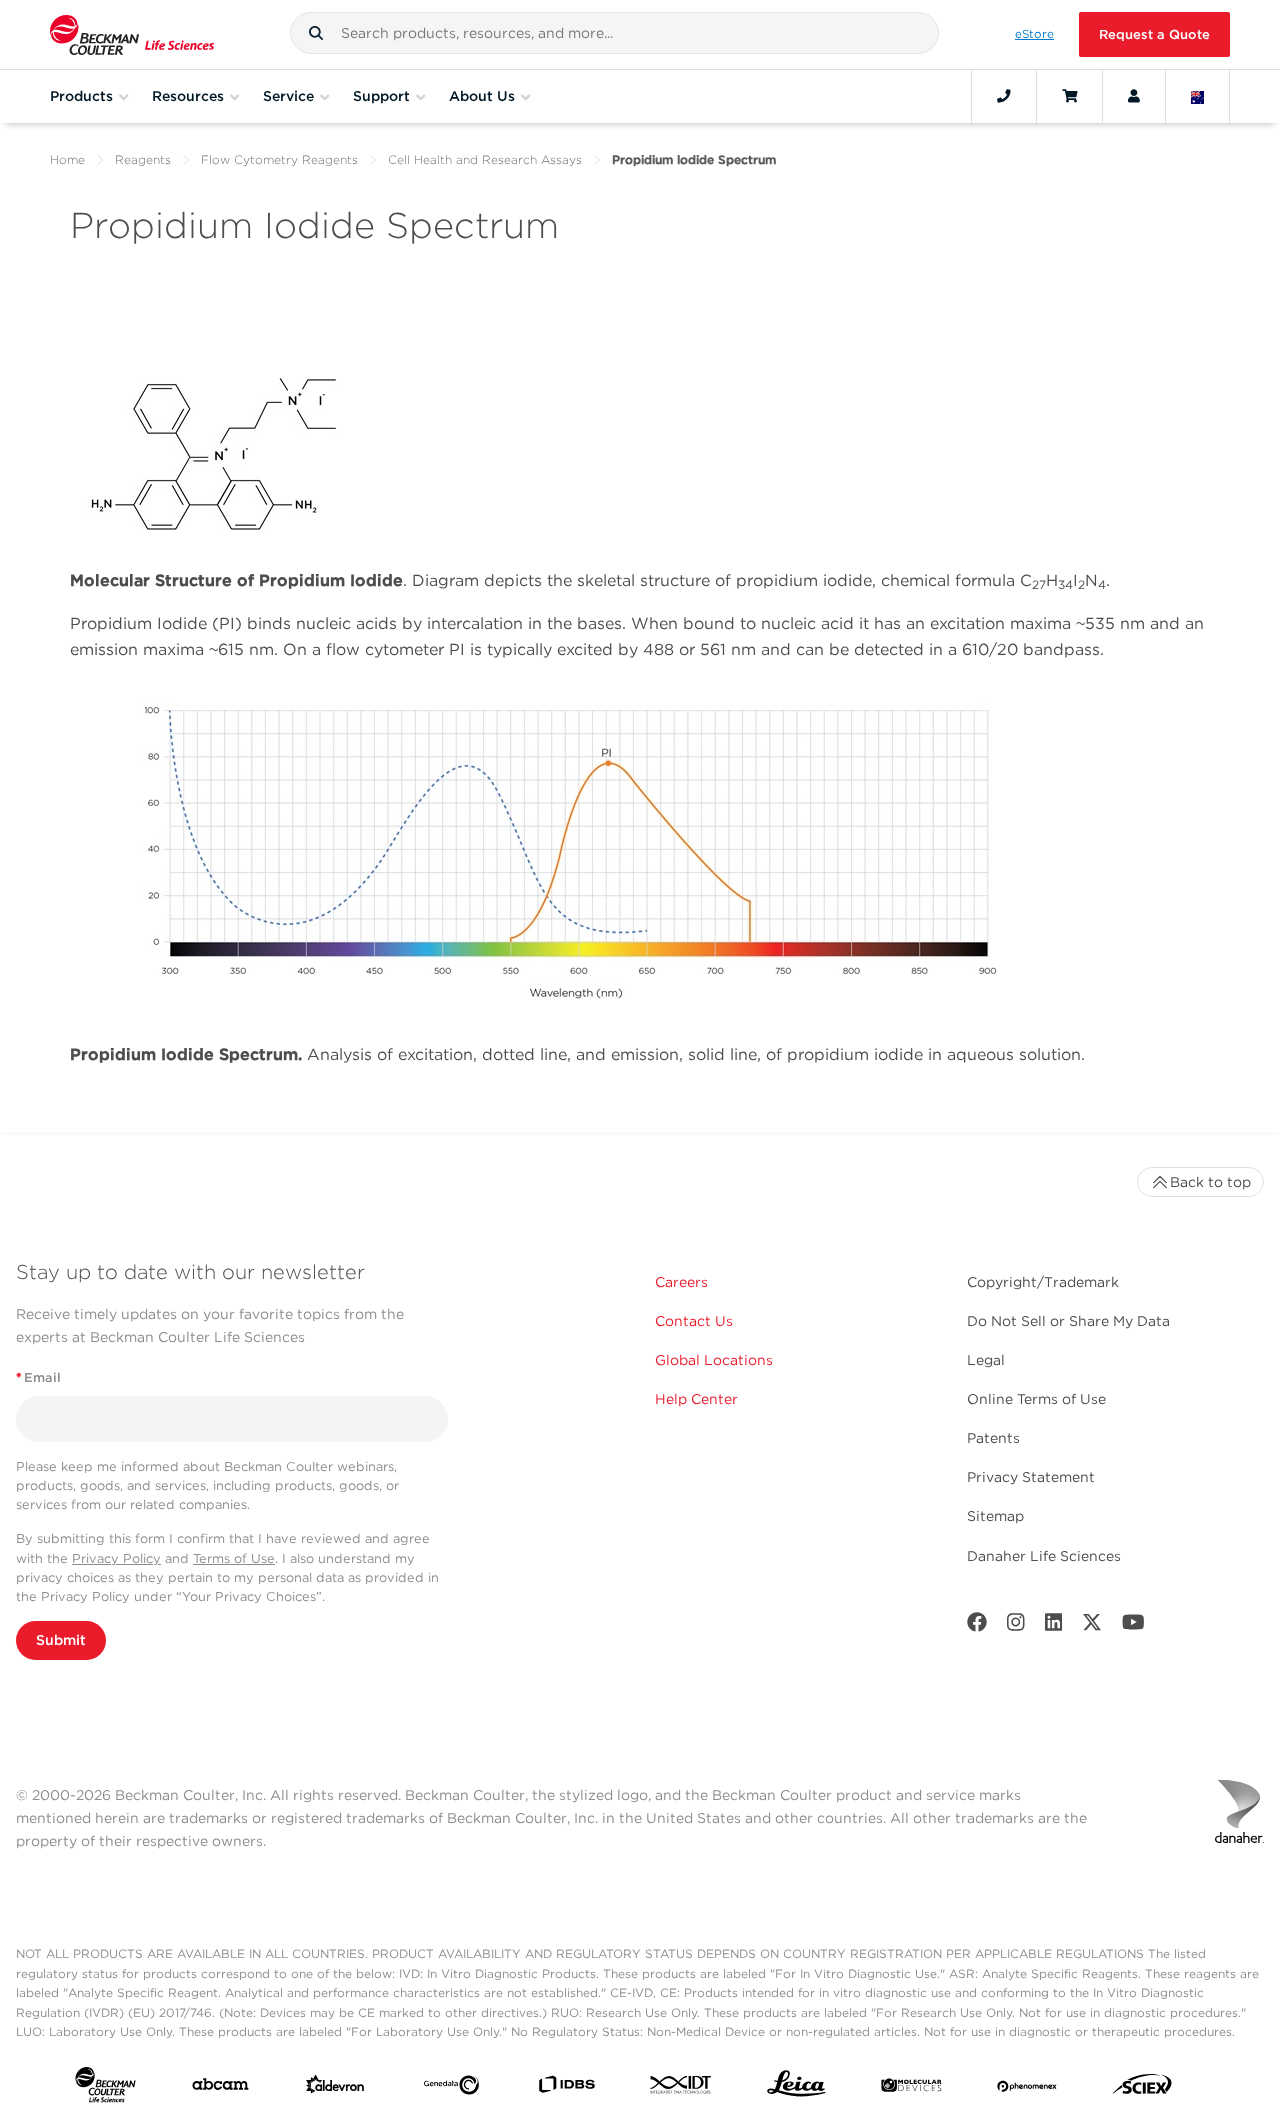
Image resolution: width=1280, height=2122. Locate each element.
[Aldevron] (335, 2089)
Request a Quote (1154, 34)
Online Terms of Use (1036, 1399)
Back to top (1210, 1182)
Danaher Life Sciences (1044, 1556)
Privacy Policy (116, 1558)
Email (38, 1377)
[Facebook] (977, 1626)
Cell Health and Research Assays (485, 159)
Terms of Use (234, 1558)
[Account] (1134, 96)
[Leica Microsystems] (796, 2088)
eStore (1034, 34)
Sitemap (995, 1516)
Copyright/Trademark (1043, 1282)
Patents (993, 1438)
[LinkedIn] (1054, 1626)
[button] (316, 33)
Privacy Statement (1031, 1477)
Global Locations (714, 1360)
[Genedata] (451, 2089)
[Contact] (1004, 96)
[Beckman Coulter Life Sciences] (132, 34)
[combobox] (614, 33)
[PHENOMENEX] (1027, 2089)
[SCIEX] (1142, 2089)
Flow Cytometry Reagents (279, 159)
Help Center (696, 1399)
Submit (61, 1640)
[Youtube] (1133, 1626)
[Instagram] (1016, 1626)
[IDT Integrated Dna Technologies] (681, 2088)
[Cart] (1069, 96)
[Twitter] (1092, 1626)
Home (67, 159)
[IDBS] (566, 2088)
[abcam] (220, 2088)
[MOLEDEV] (911, 2089)
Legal (986, 1360)
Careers (681, 1282)
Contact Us (694, 1321)
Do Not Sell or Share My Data (1068, 1321)
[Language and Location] (1198, 96)
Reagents (143, 159)
